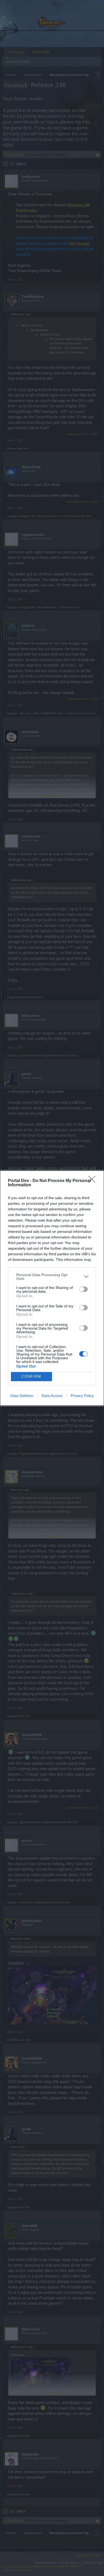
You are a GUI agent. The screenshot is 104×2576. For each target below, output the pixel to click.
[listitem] (52, 1277)
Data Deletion (22, 1396)
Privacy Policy (82, 1396)
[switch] (83, 1289)
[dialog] (52, 1288)
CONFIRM (31, 1376)
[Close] (94, 1181)
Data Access (52, 1396)
